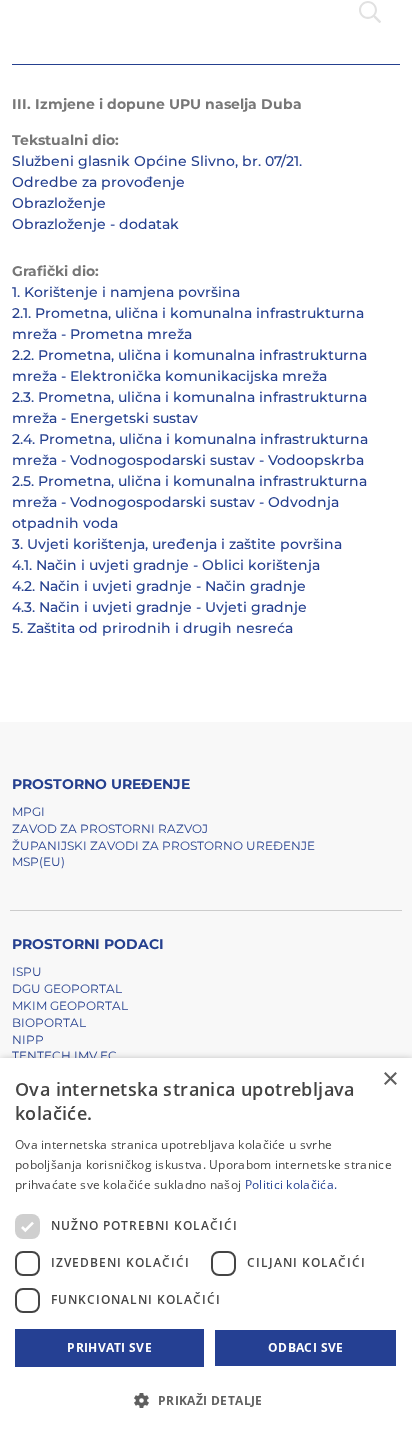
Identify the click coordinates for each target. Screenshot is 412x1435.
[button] (206, 1400)
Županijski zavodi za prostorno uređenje (163, 845)
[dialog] (206, 1246)
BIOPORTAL (49, 1022)
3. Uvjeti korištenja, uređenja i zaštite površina (177, 544)
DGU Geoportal (67, 988)
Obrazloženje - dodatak (95, 224)
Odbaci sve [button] (306, 1347)
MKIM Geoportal (70, 1005)
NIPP (28, 1039)
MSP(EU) (38, 861)
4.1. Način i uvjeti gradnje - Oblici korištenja (166, 565)
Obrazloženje (59, 203)
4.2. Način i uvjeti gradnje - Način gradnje (159, 586)
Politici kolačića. (291, 1184)
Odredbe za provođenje (98, 182)
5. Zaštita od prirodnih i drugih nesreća (152, 628)
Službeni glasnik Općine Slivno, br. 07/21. (157, 161)
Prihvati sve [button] (109, 1347)
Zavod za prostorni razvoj (110, 828)
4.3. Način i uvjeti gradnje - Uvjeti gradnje (159, 607)
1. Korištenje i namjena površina (126, 292)
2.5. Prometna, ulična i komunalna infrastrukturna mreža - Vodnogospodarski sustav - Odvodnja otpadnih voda (189, 502)
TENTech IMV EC (64, 1055)
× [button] (389, 1079)
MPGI (28, 811)
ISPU (27, 971)
